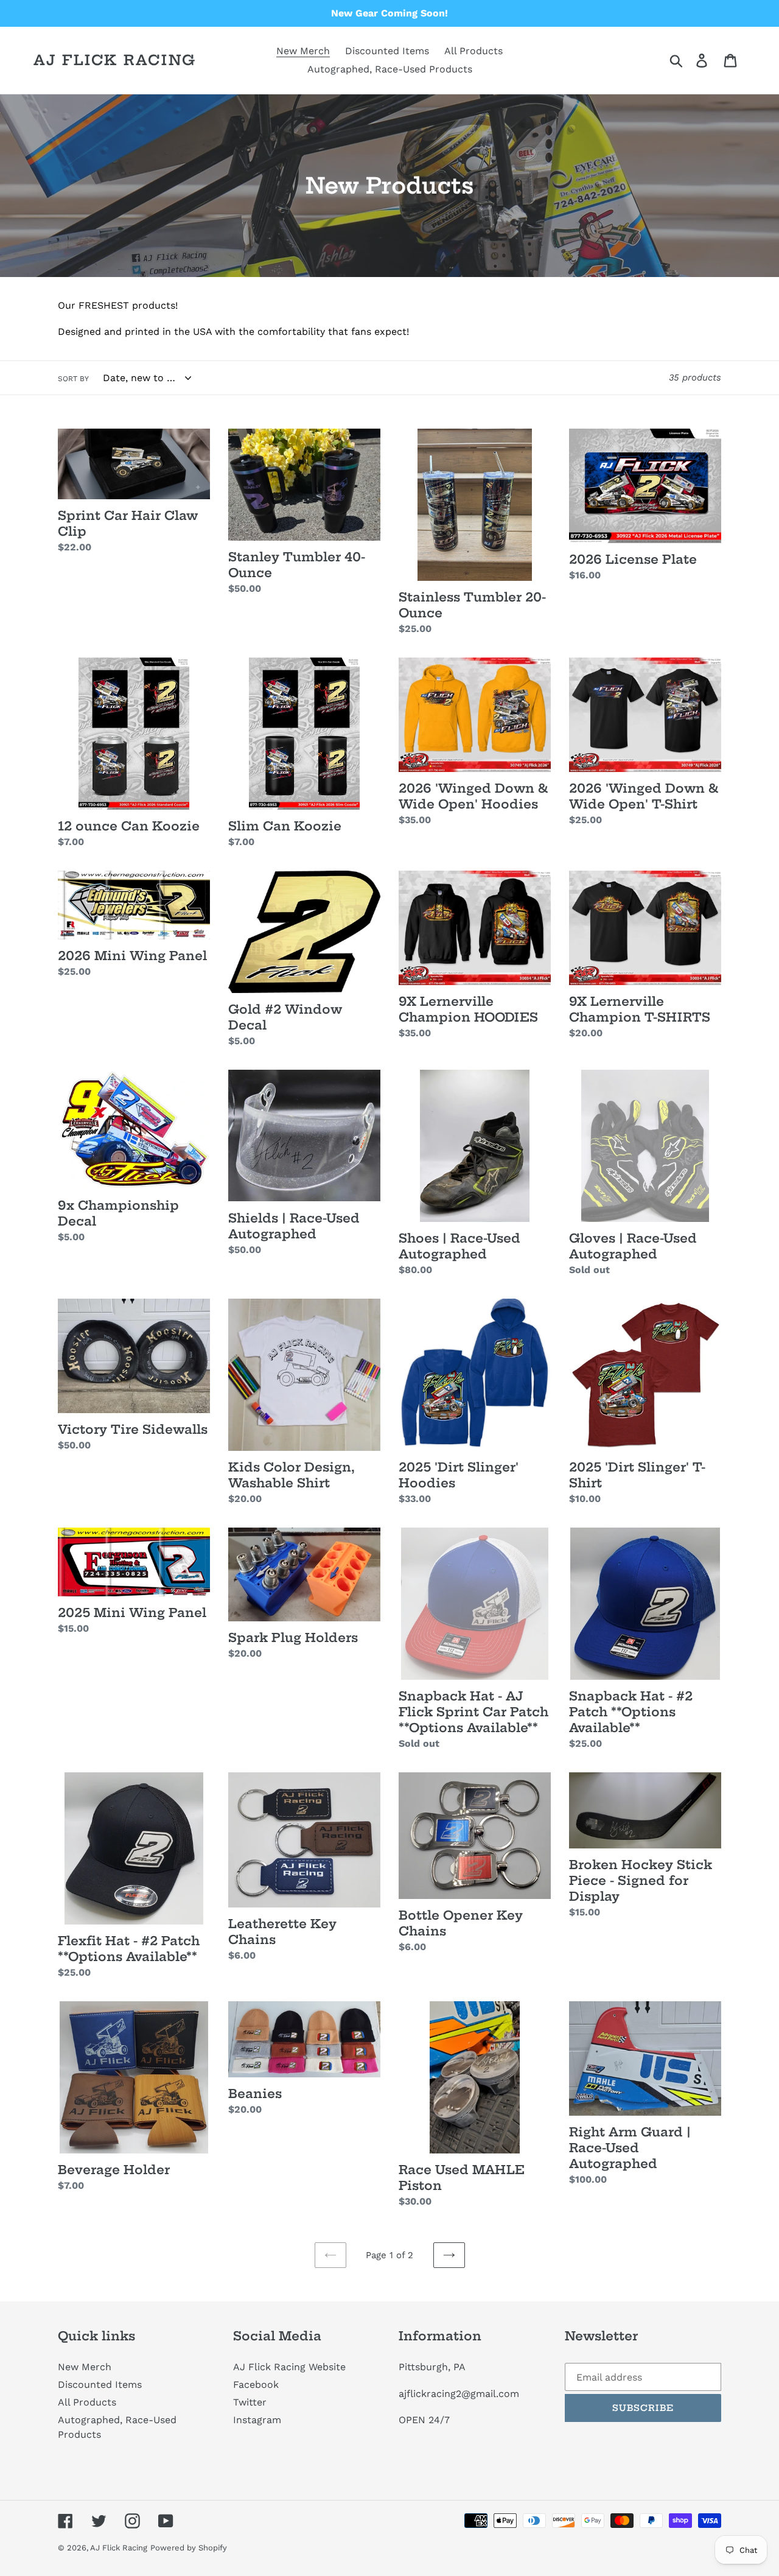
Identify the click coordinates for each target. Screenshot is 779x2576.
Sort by (73, 379)
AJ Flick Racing (115, 60)
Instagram (257, 2420)
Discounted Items (100, 2385)
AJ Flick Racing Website (289, 2367)
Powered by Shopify (189, 2548)
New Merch (85, 2367)
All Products (87, 2402)
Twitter (250, 2402)
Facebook (256, 2385)
